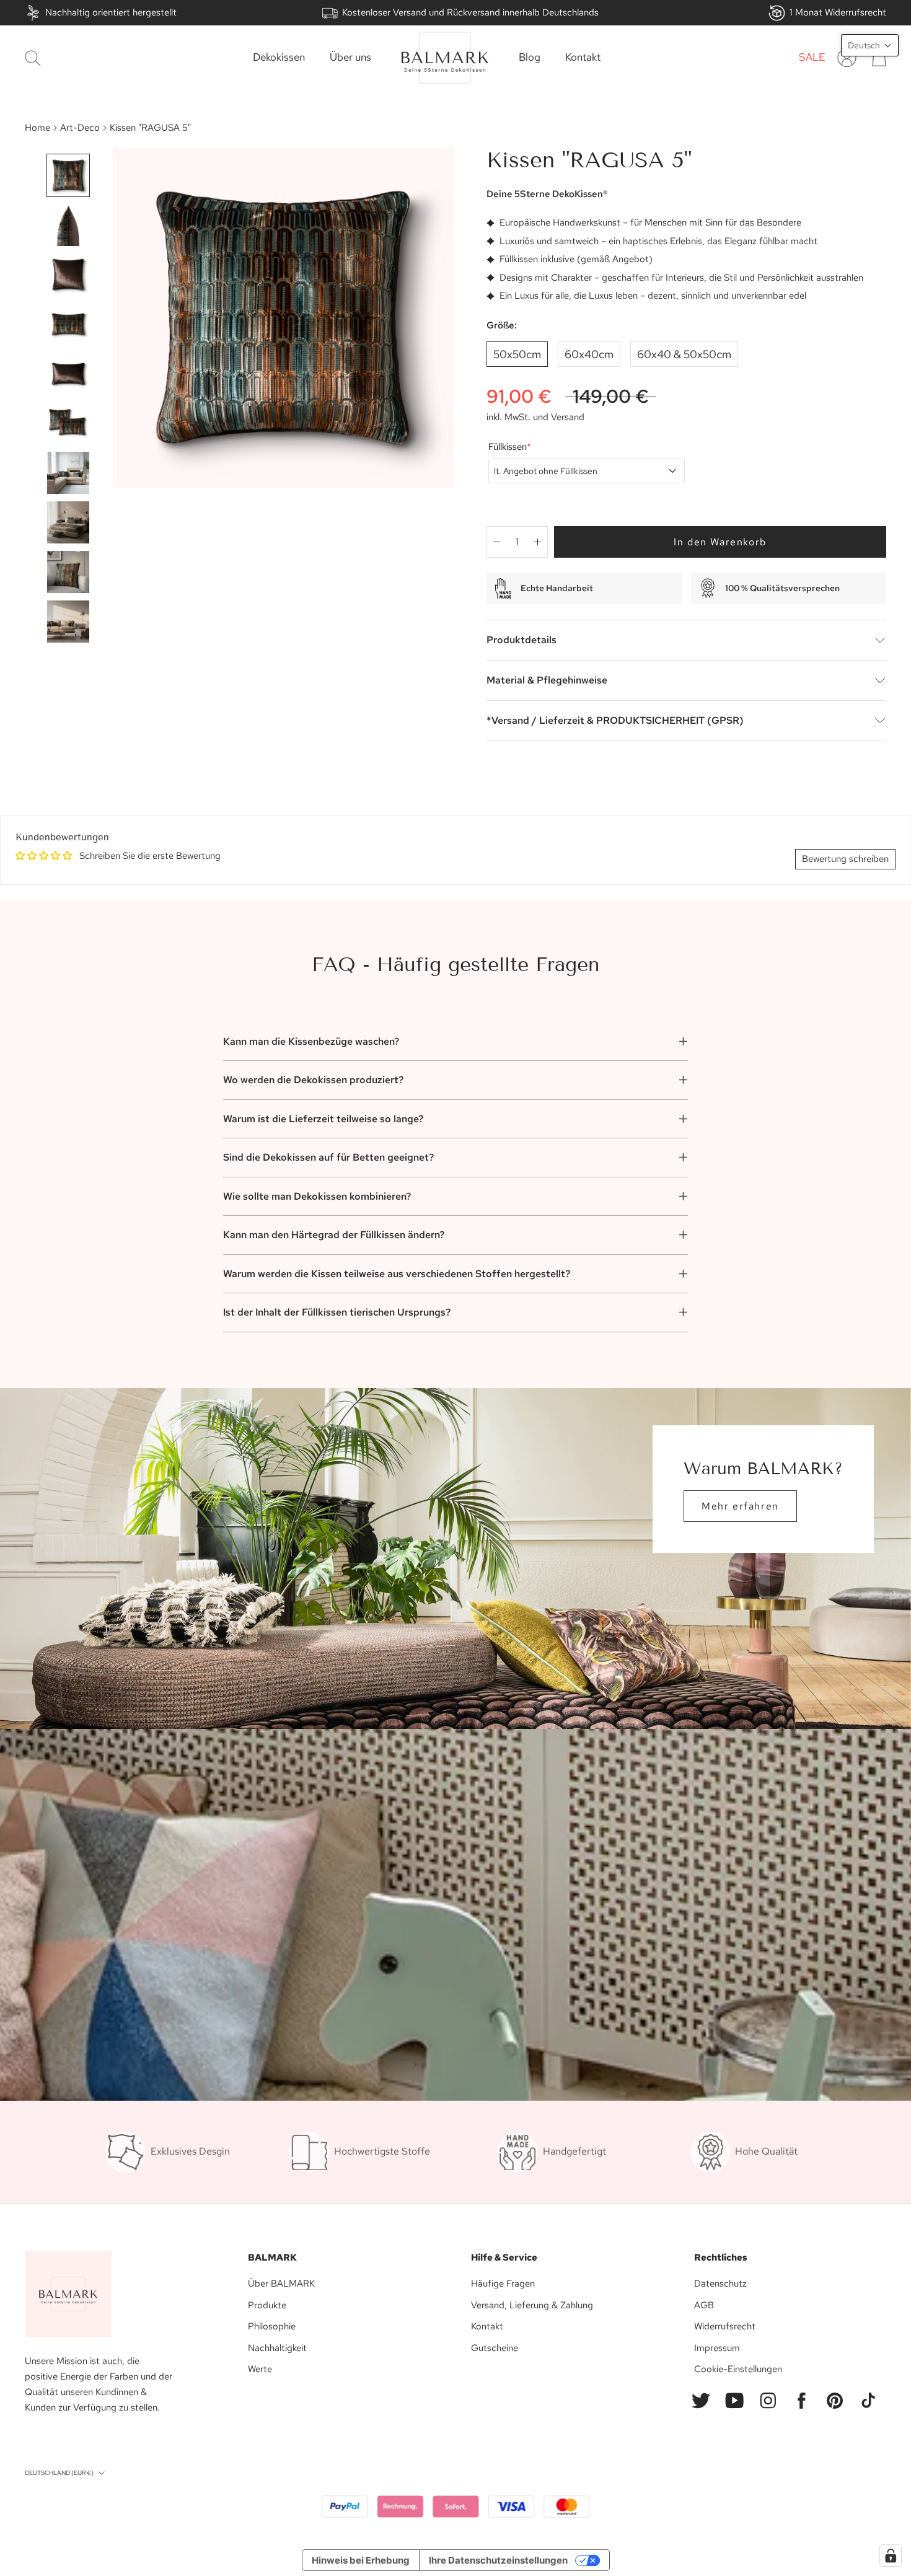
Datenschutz (720, 2284)
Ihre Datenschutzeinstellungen (498, 2560)
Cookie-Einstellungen (738, 2369)
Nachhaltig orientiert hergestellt (111, 12)
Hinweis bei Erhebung (361, 2560)
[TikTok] (868, 2401)
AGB (704, 2305)
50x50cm (517, 354)
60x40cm (589, 354)
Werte (260, 2369)
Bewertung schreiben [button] (845, 859)
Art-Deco (80, 128)
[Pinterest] (835, 2401)
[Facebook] (801, 2401)
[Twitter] (701, 2401)
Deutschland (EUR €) (59, 2473)
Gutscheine (495, 2348)
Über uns (350, 58)
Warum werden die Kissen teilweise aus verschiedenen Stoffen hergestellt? (397, 1274)
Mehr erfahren (740, 1506)
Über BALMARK (281, 2284)
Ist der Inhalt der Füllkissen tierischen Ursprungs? (337, 1312)
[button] (870, 45)
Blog (530, 58)
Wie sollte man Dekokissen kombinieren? (317, 1196)
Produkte (267, 2305)
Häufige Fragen (503, 2284)
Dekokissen (279, 58)
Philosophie (272, 2326)
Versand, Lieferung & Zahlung (532, 2305)
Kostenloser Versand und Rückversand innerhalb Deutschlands (470, 12)
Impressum (717, 2348)
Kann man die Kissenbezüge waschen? (311, 1041)
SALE (812, 58)
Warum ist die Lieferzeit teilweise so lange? (323, 1119)
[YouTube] (734, 2401)
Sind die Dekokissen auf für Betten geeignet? (328, 1157)
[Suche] (33, 58)
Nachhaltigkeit (277, 2348)
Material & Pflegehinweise (547, 680)
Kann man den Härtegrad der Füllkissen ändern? (334, 1235)
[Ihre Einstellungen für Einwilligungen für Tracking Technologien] (891, 2556)
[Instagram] (768, 2401)
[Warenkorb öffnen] (879, 58)
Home (37, 128)
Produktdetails (522, 640)
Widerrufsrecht (725, 2326)
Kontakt (583, 58)
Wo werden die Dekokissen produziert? (313, 1080)
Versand (568, 417)
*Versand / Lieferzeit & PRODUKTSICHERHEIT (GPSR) (615, 720)
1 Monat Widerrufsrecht (838, 12)
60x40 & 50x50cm (684, 354)
